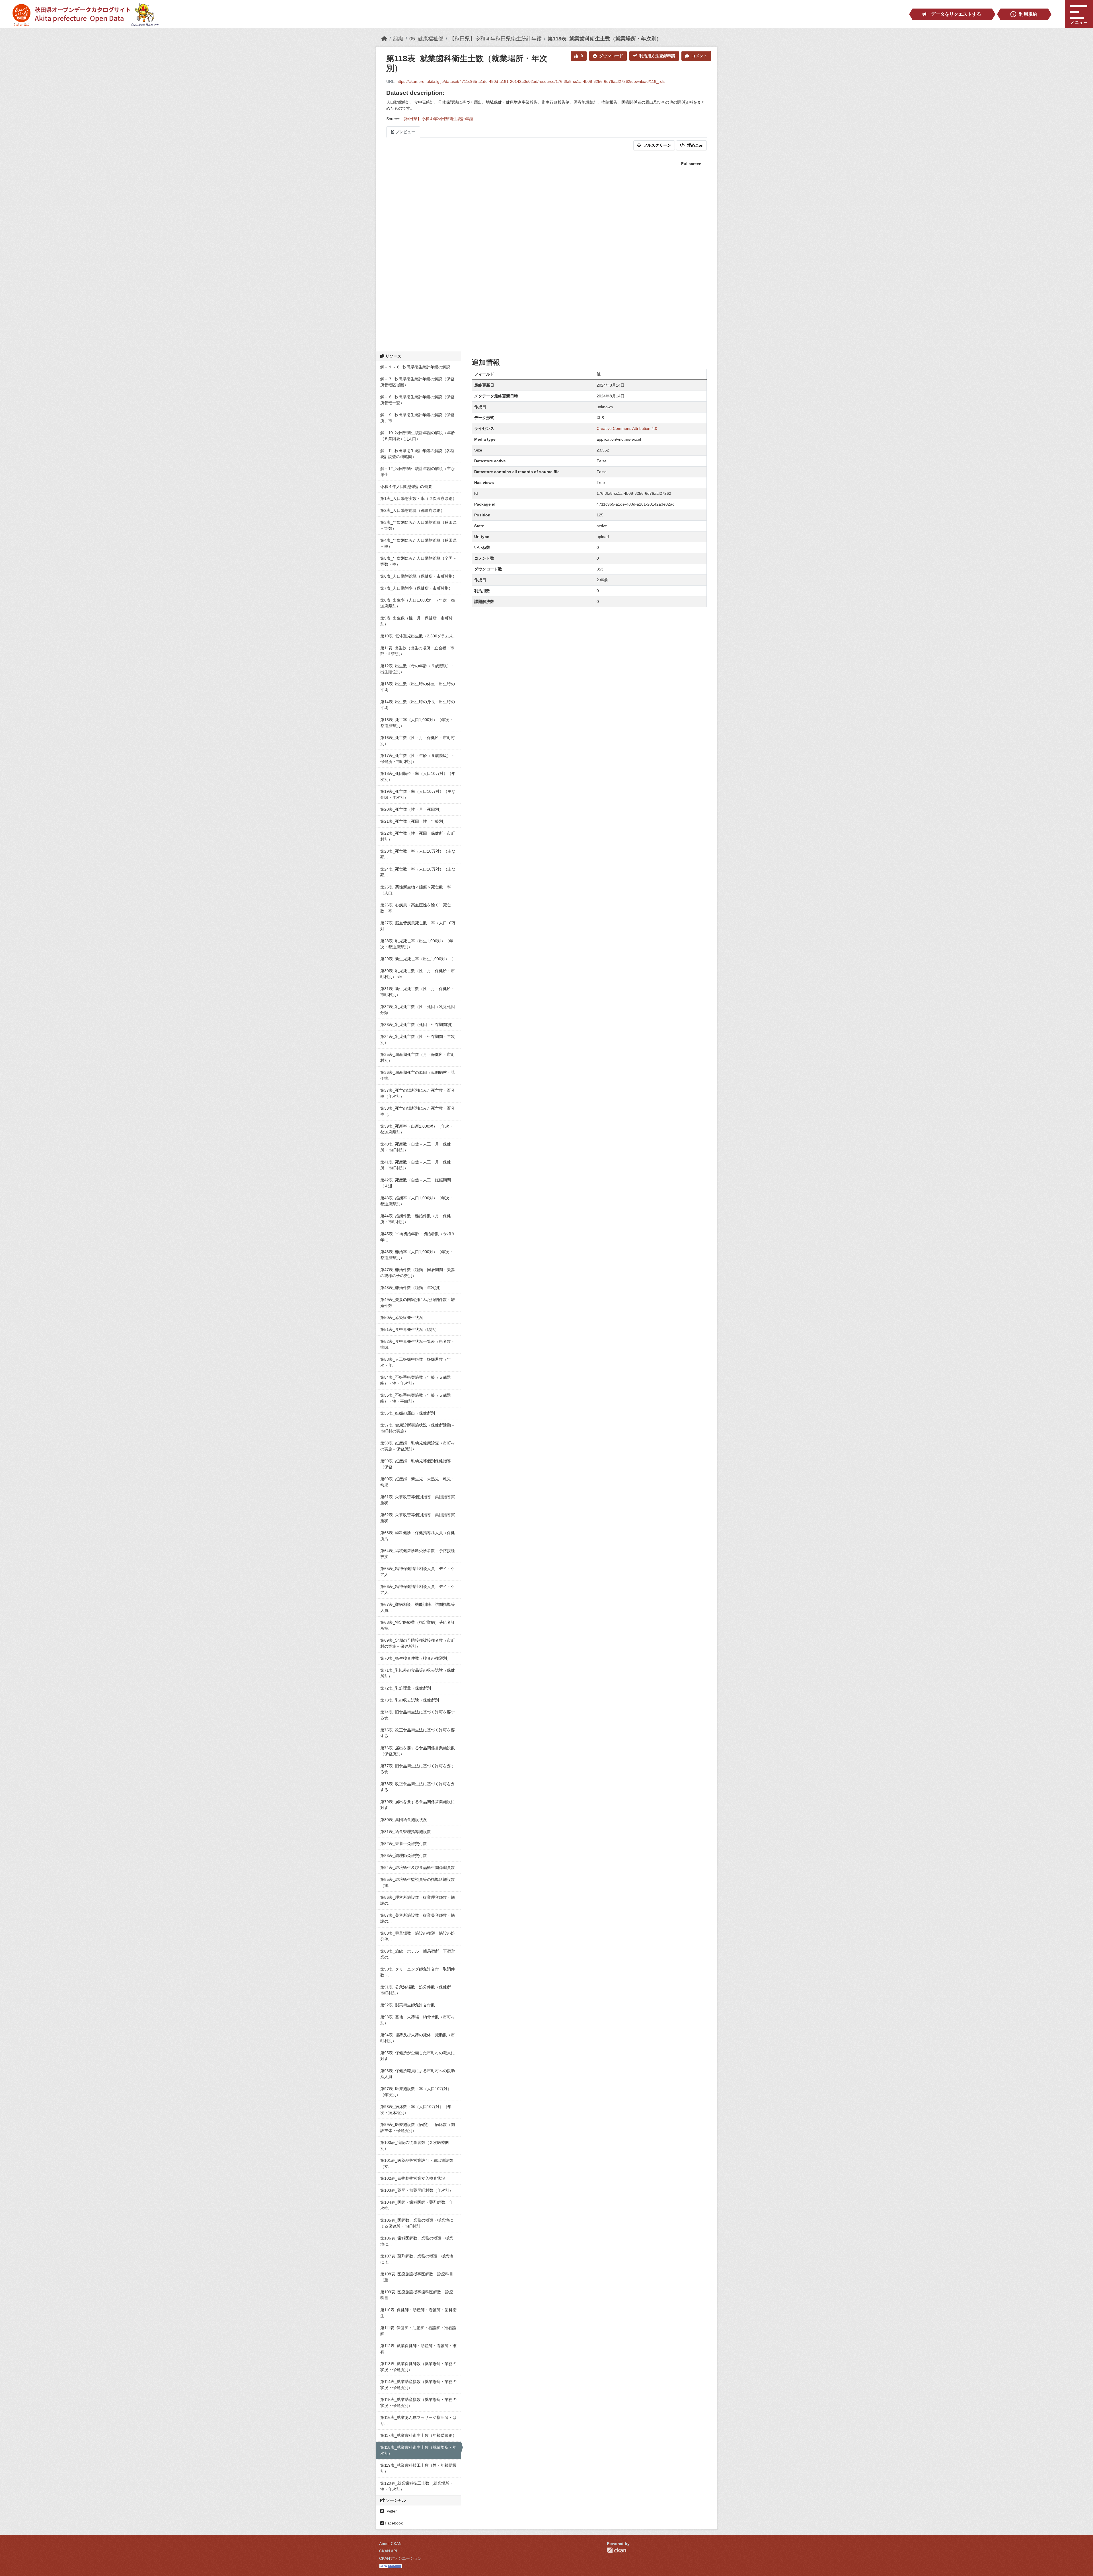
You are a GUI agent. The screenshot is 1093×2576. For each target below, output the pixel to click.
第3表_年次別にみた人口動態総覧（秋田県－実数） (418, 525)
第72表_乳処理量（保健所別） (408, 1688)
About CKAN (390, 2544)
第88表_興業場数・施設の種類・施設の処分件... (418, 1936)
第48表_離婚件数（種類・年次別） (412, 1288)
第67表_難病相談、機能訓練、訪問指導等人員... (418, 1607)
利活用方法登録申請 (657, 56)
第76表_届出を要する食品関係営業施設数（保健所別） (418, 1751)
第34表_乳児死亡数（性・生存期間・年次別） (418, 1039)
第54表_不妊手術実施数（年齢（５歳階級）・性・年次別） (416, 1380)
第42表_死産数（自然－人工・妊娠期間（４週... (416, 1183)
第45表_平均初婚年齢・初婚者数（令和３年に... (418, 1237)
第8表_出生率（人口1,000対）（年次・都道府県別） (418, 603)
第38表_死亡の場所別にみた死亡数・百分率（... (418, 1111)
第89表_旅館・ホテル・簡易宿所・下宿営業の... (418, 1954)
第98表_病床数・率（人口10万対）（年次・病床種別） (416, 2110)
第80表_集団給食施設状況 (404, 1820)
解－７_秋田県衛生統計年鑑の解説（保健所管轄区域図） (417, 382)
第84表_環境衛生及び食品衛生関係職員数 (418, 1867)
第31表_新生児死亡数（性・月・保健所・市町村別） (418, 992)
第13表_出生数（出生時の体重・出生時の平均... (418, 687)
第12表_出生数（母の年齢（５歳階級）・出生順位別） (418, 669)
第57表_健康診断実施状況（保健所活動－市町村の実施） (418, 1428)
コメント (699, 56)
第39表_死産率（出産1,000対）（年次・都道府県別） (417, 1129)
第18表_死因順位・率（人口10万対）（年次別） (418, 776)
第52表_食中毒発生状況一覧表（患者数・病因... (418, 1344)
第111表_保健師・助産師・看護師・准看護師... (418, 2331)
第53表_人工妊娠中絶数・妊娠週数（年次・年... (416, 1362)
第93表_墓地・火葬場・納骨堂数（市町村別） (418, 2020)
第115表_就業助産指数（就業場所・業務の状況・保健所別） (418, 2402)
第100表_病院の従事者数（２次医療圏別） (415, 2145)
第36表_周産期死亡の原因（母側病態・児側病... (418, 1075)
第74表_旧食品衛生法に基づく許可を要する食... (418, 1715)
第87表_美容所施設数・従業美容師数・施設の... (418, 1918)
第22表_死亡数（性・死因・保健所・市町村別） (418, 836)
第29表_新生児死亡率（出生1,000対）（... (418, 959)
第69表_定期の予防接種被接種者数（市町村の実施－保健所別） (418, 1643)
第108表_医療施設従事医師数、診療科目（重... (417, 2277)
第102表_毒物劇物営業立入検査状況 (413, 2178)
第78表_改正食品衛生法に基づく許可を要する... (418, 1787)
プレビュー (405, 132)
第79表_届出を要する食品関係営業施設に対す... (418, 1805)
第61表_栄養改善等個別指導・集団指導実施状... (418, 1500)
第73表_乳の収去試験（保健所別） (412, 1700)
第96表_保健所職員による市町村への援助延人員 (418, 2074)
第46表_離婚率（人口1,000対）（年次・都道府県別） (417, 1255)
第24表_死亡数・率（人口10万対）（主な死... (418, 872)
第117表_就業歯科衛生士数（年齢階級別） (418, 2435)
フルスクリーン (657, 145)
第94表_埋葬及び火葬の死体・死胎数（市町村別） (418, 2038)
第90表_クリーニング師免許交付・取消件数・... (418, 1972)
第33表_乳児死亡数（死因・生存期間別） (418, 1025)
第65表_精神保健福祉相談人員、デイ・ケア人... (418, 1572)
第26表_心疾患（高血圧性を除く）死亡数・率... (416, 908)
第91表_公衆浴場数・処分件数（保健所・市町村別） (418, 1990)
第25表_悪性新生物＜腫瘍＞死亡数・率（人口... (416, 890)
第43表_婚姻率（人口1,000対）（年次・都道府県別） (417, 1201)
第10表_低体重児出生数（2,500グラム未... (418, 636)
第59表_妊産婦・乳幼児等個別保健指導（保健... (416, 1464)
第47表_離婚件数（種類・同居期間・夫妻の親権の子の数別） (418, 1273)
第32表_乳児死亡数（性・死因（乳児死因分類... (418, 1010)
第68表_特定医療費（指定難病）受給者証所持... (418, 1625)
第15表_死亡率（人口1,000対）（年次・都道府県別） (417, 723)
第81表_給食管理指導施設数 (406, 1832)
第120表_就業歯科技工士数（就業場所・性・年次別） (417, 2486)
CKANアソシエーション (400, 2558)
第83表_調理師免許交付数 (404, 1855)
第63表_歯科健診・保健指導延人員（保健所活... (418, 1536)
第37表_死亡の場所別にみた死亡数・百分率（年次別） (418, 1093)
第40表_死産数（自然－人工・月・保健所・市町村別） (416, 1147)
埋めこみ (695, 145)
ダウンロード (611, 56)
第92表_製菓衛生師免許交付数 (408, 2005)
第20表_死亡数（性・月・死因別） (412, 809)
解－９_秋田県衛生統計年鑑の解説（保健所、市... (417, 418)
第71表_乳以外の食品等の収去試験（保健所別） (418, 1673)
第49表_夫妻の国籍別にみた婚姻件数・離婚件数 (418, 1303)
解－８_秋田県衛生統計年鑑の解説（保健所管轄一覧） (417, 400)
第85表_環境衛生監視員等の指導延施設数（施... (418, 1882)
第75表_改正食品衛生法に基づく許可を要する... (418, 1733)
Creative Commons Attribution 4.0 (627, 428)
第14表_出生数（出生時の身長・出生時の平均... (418, 705)
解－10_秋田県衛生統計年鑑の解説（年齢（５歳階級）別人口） (418, 436)
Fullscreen (691, 164)
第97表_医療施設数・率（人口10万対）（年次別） (416, 2092)
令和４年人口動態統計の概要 (406, 487)
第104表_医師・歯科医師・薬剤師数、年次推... (417, 2205)
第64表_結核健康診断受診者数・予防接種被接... (418, 1554)
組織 (398, 39)
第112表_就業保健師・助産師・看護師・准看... (418, 2349)
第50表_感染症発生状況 (402, 1317)
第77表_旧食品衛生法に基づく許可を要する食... (418, 1769)
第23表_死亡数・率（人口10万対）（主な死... (418, 854)
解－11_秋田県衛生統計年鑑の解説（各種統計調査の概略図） (417, 454)
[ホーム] (384, 39)
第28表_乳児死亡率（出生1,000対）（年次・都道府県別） (417, 944)
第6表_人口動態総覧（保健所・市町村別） (418, 576)
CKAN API (388, 2551)
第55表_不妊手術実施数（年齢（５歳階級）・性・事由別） (416, 1398)
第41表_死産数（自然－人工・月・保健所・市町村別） (416, 1165)
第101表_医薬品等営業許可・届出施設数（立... (417, 2163)
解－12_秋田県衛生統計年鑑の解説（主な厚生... (418, 472)
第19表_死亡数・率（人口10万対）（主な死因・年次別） (418, 794)
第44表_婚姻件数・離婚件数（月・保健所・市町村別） (416, 1219)
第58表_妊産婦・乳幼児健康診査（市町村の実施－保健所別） (418, 1446)
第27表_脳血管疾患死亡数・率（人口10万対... (418, 926)
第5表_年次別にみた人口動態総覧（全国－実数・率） (418, 561)
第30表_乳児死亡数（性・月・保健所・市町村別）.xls (418, 974)
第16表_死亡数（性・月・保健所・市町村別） (418, 741)
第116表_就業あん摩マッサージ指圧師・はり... (418, 2420)
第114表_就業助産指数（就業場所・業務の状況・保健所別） (418, 2385)
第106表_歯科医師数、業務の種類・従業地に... (417, 2241)
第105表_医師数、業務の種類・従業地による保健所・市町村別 (417, 2223)
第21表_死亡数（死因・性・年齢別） (414, 821)
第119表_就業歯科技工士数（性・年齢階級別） (418, 2468)
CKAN (617, 2550)
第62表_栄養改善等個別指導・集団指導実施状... (418, 1518)
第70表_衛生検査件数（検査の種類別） (416, 1658)
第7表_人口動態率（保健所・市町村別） (416, 588)
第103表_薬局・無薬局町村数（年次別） (417, 2190)
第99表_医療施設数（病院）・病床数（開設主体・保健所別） (418, 2127)
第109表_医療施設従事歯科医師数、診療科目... (417, 2295)
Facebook (393, 2523)
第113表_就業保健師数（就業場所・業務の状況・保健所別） (418, 2367)
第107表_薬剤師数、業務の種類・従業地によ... (417, 2259)
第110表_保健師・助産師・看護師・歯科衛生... (418, 2313)
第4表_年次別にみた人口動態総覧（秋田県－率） (418, 543)
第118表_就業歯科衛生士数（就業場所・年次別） (605, 39)
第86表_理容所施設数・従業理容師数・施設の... (418, 1900)
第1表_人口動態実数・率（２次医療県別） (418, 498)
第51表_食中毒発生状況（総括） (410, 1329)
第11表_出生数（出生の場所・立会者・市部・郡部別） (417, 651)
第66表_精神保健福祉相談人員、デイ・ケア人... (418, 1589)
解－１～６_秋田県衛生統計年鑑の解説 (415, 367)
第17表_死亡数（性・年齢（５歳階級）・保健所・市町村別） (418, 759)
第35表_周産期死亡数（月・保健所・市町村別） (418, 1057)
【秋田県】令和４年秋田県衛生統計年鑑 (496, 39)
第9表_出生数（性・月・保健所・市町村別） (416, 621)
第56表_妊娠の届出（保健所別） (410, 1413)
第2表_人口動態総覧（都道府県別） (412, 510)
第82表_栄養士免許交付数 (404, 1844)
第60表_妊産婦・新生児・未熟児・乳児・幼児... (418, 1482)
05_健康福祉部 (426, 39)
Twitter (390, 2511)
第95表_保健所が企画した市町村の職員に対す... (418, 2056)
